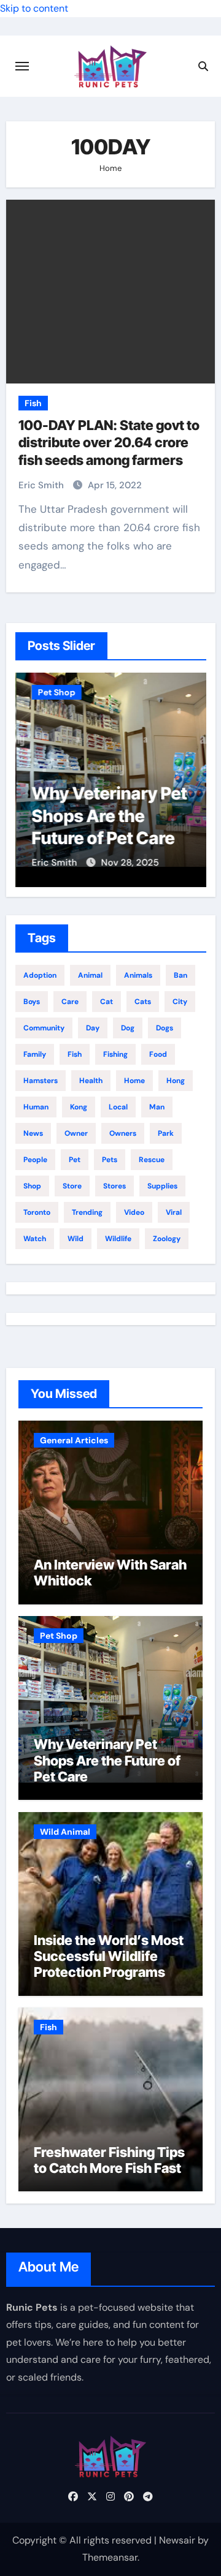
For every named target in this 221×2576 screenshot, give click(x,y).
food (158, 1054)
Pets (110, 1160)
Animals (138, 975)
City (180, 1002)
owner (76, 1133)
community (44, 1028)
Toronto (37, 1212)
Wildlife (118, 1239)
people (35, 1160)
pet (75, 1160)
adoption (40, 975)
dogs (165, 1028)
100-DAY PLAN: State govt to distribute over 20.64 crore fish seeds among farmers (109, 443)
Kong (79, 1107)
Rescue (152, 1160)
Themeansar (110, 2557)
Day (93, 1028)
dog (128, 1028)
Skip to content (34, 8)
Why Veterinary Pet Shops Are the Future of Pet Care (108, 816)
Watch (35, 1239)
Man (157, 1107)
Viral (174, 1212)
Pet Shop (56, 692)
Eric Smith (42, 485)
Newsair (177, 2540)
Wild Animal (65, 1832)
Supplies (162, 1186)
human (36, 1107)
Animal (90, 975)
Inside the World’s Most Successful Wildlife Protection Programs (109, 1956)
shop (32, 1186)
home (134, 1081)
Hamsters (41, 1081)
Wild (76, 1239)
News (33, 1133)
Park (166, 1133)
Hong (176, 1081)
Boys (32, 1002)
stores (114, 1186)
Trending (87, 1212)
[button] (189, 777)
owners (123, 1133)
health (91, 1081)
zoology (167, 1239)
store (72, 1186)
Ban (180, 975)
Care (70, 1002)
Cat (107, 1002)
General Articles (74, 1440)
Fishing (115, 1054)
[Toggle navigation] (22, 66)
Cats (143, 1002)
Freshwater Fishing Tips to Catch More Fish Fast (109, 2160)
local (118, 1107)
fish (75, 1054)
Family (35, 1054)
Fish (33, 403)
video (134, 1212)
